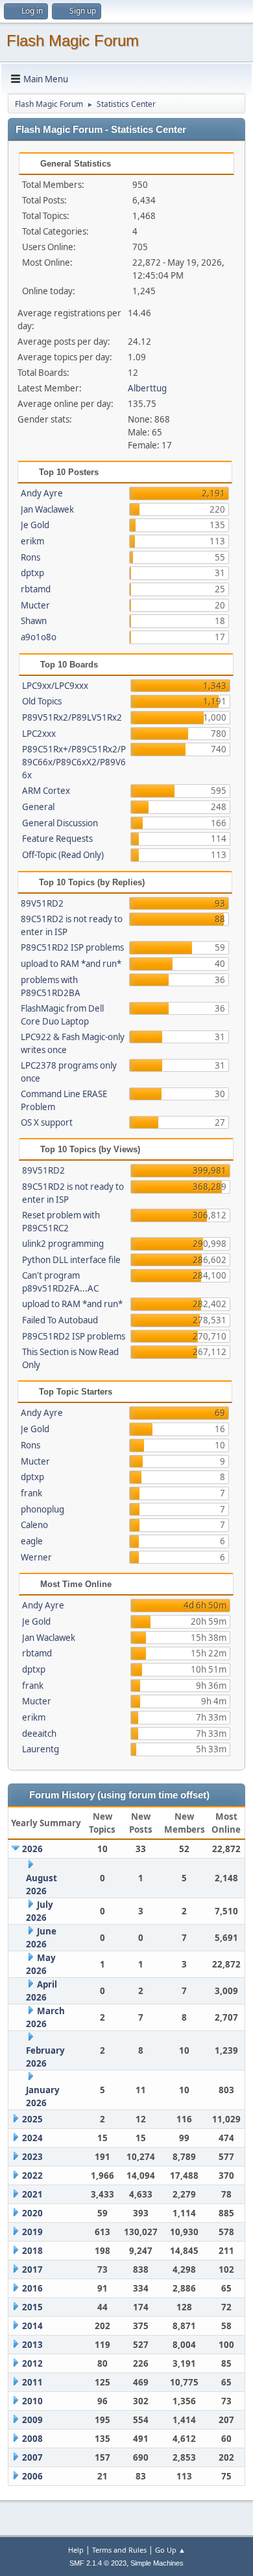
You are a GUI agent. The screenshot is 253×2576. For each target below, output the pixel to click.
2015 (32, 2307)
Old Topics (42, 701)
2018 (32, 2251)
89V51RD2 (42, 903)
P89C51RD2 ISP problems (72, 947)
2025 (32, 2119)
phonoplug (42, 1509)
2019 (32, 2232)
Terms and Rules (119, 2550)
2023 (32, 2157)
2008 (32, 2439)
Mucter (35, 605)
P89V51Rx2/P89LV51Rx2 (72, 717)
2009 (32, 2420)
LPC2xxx (39, 734)
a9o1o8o (39, 637)
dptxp (32, 573)
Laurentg (41, 1749)
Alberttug (147, 388)
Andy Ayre (42, 493)
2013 (32, 2345)
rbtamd (36, 589)
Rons (30, 557)
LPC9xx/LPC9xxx (55, 686)
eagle (32, 1541)
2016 (32, 2288)
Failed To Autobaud (60, 1320)
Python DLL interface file (71, 1260)
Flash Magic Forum (73, 41)
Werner (36, 1557)
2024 (32, 2138)
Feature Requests (57, 839)
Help (76, 2550)
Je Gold (35, 525)
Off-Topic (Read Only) (63, 855)
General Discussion (60, 823)
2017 (32, 2269)
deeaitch (39, 1734)
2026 (32, 1849)
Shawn (34, 621)
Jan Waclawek (47, 509)
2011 (32, 2382)
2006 (32, 2476)
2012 (32, 2363)
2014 (32, 2326)
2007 (32, 2457)
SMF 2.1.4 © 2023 (98, 2563)
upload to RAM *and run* (71, 964)
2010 (32, 2401)
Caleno (34, 1525)
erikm (32, 541)
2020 (32, 2213)
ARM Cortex (46, 791)
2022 (32, 2176)
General (38, 807)
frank (31, 1493)
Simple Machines (157, 2563)
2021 (32, 2194)
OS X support (47, 1122)
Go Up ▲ (170, 2550)
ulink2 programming (63, 1244)
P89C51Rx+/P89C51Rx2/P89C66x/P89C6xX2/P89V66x (74, 762)
